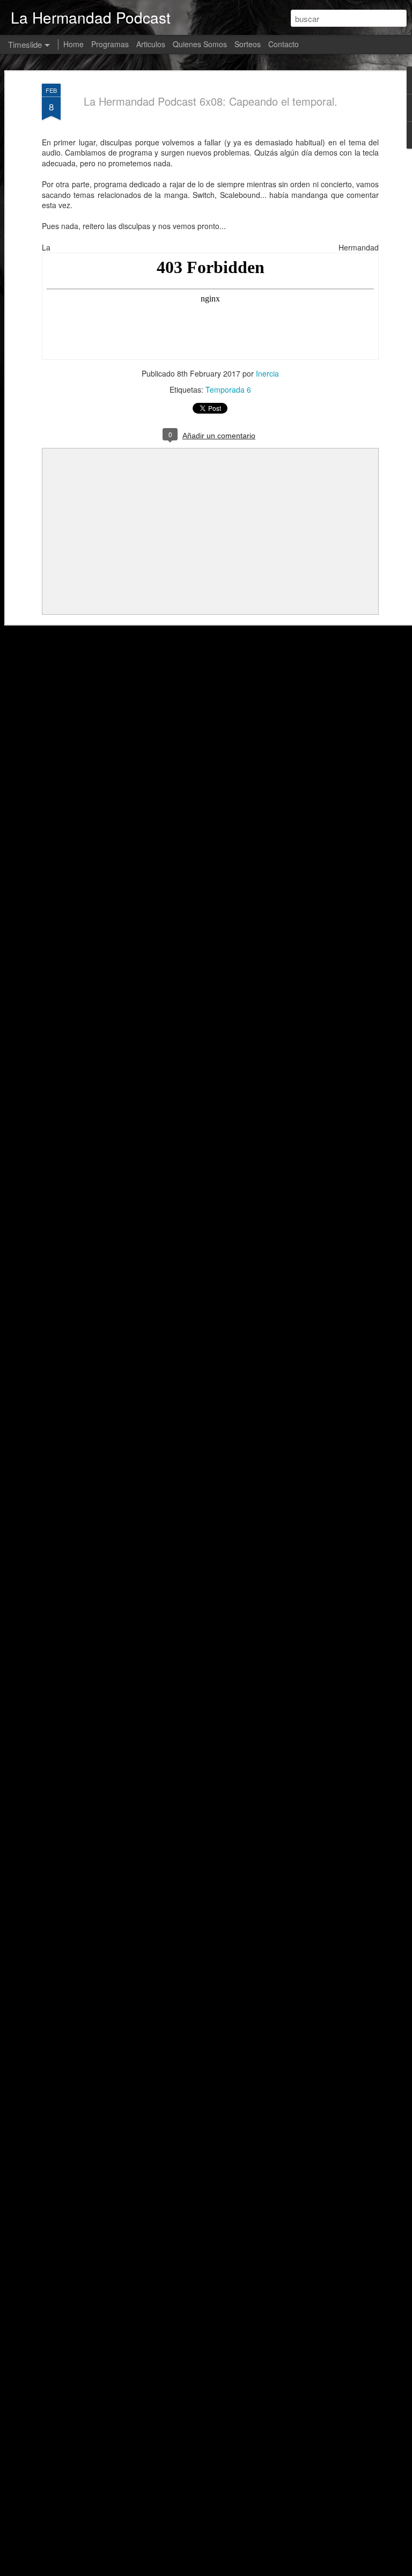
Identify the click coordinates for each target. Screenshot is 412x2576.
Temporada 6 (228, 389)
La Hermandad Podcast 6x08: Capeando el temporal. (211, 101)
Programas (110, 44)
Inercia (267, 373)
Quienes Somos (200, 44)
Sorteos (248, 44)
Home (73, 44)
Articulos (151, 44)
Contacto (284, 44)
